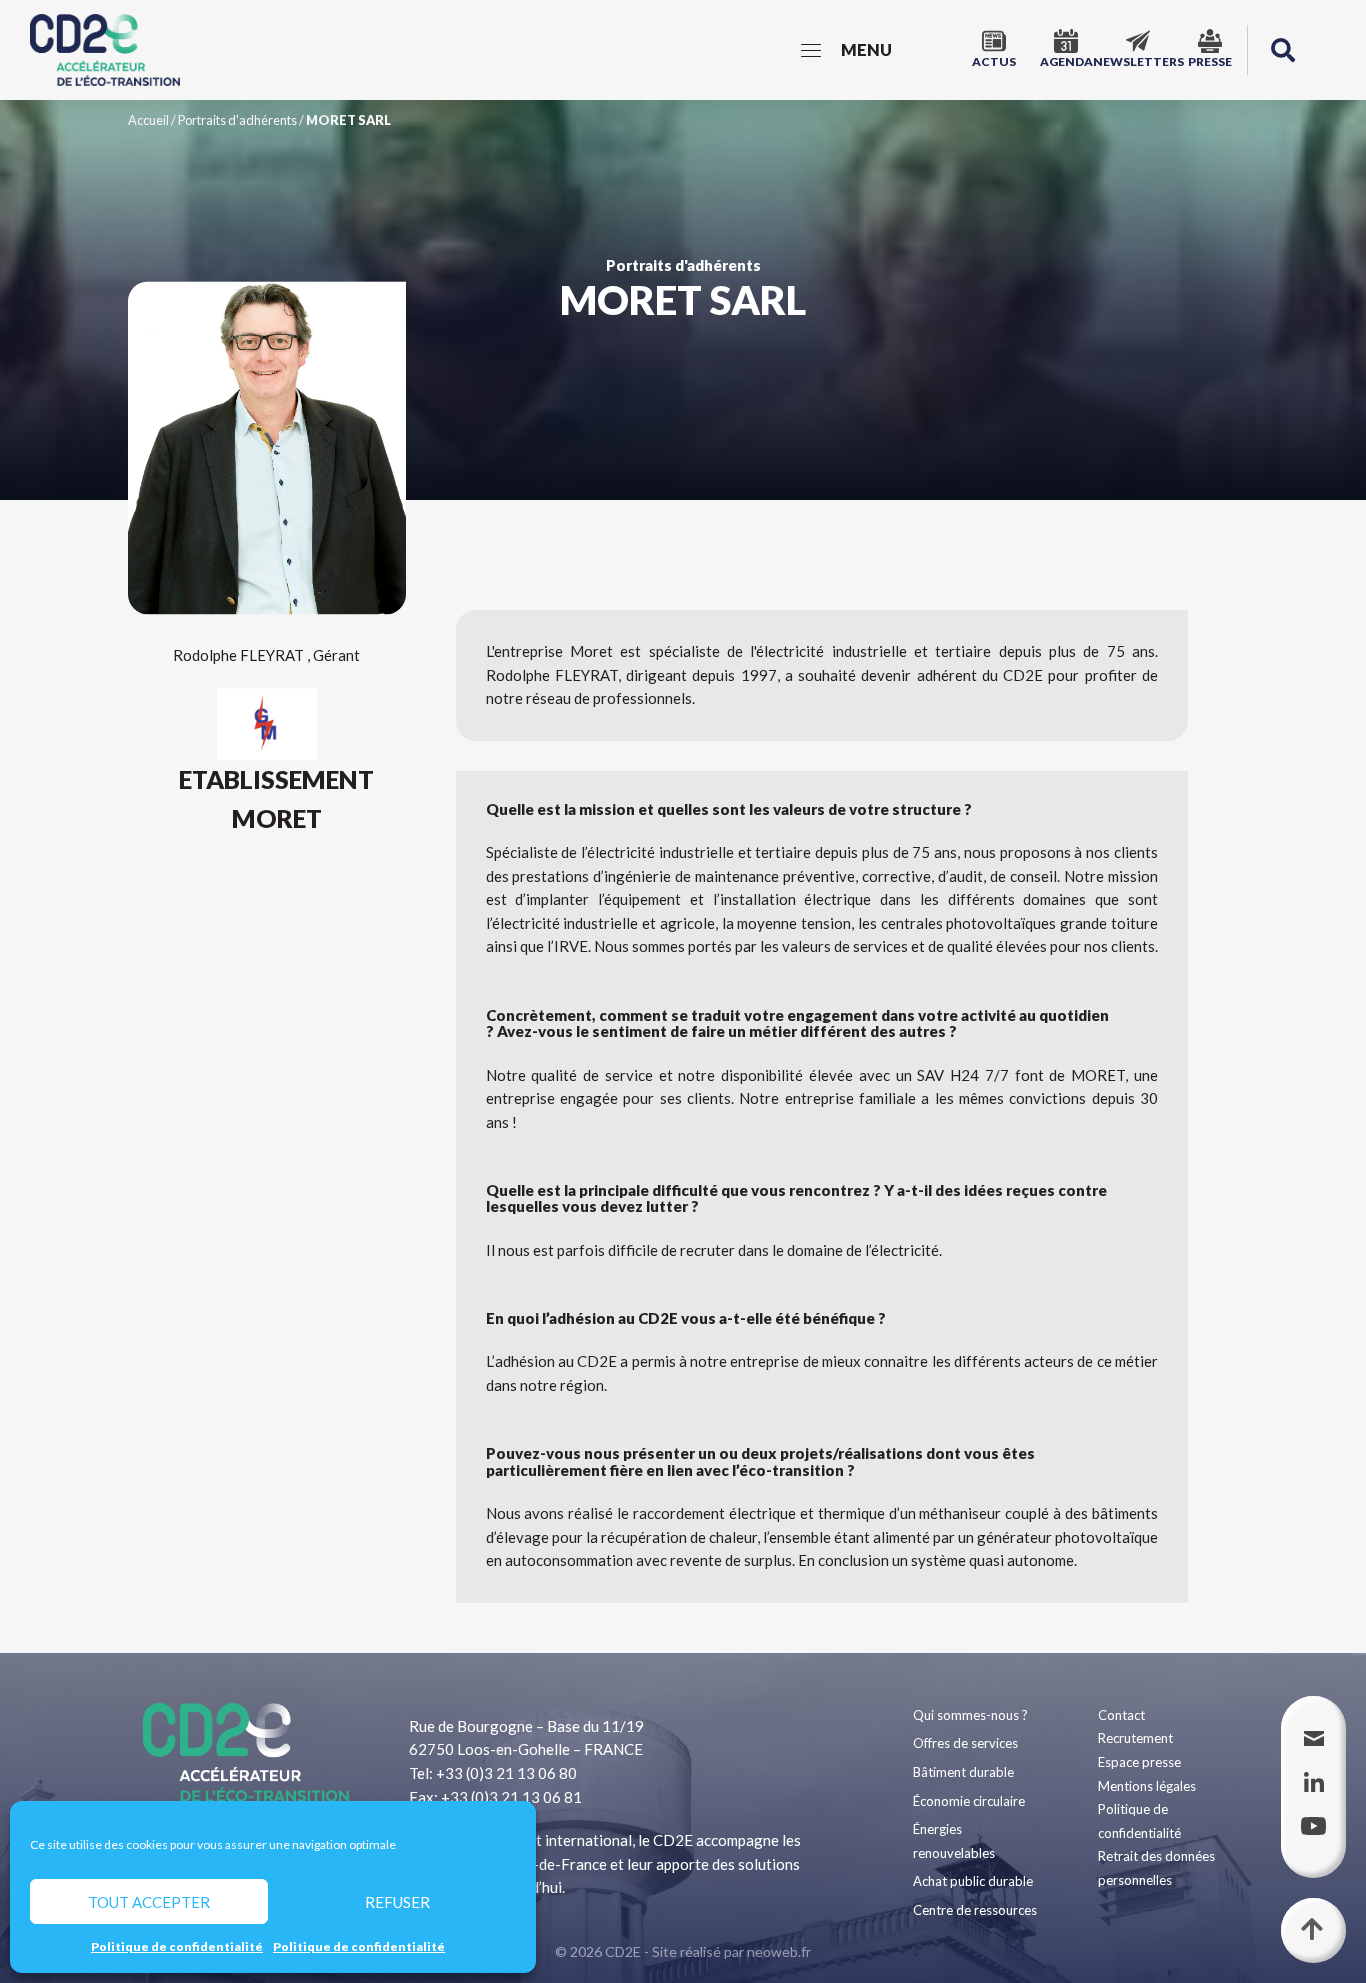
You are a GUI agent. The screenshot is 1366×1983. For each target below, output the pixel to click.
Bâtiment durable (963, 1772)
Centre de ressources (975, 1910)
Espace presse (1139, 1762)
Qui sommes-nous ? (970, 1715)
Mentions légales (1147, 1786)
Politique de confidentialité (177, 1946)
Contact (1121, 1715)
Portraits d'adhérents (237, 120)
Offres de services (965, 1743)
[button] (1283, 50)
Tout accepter (149, 1902)
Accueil (148, 120)
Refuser (397, 1902)
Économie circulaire (969, 1801)
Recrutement (1135, 1738)
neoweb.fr (779, 1951)
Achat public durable (973, 1881)
